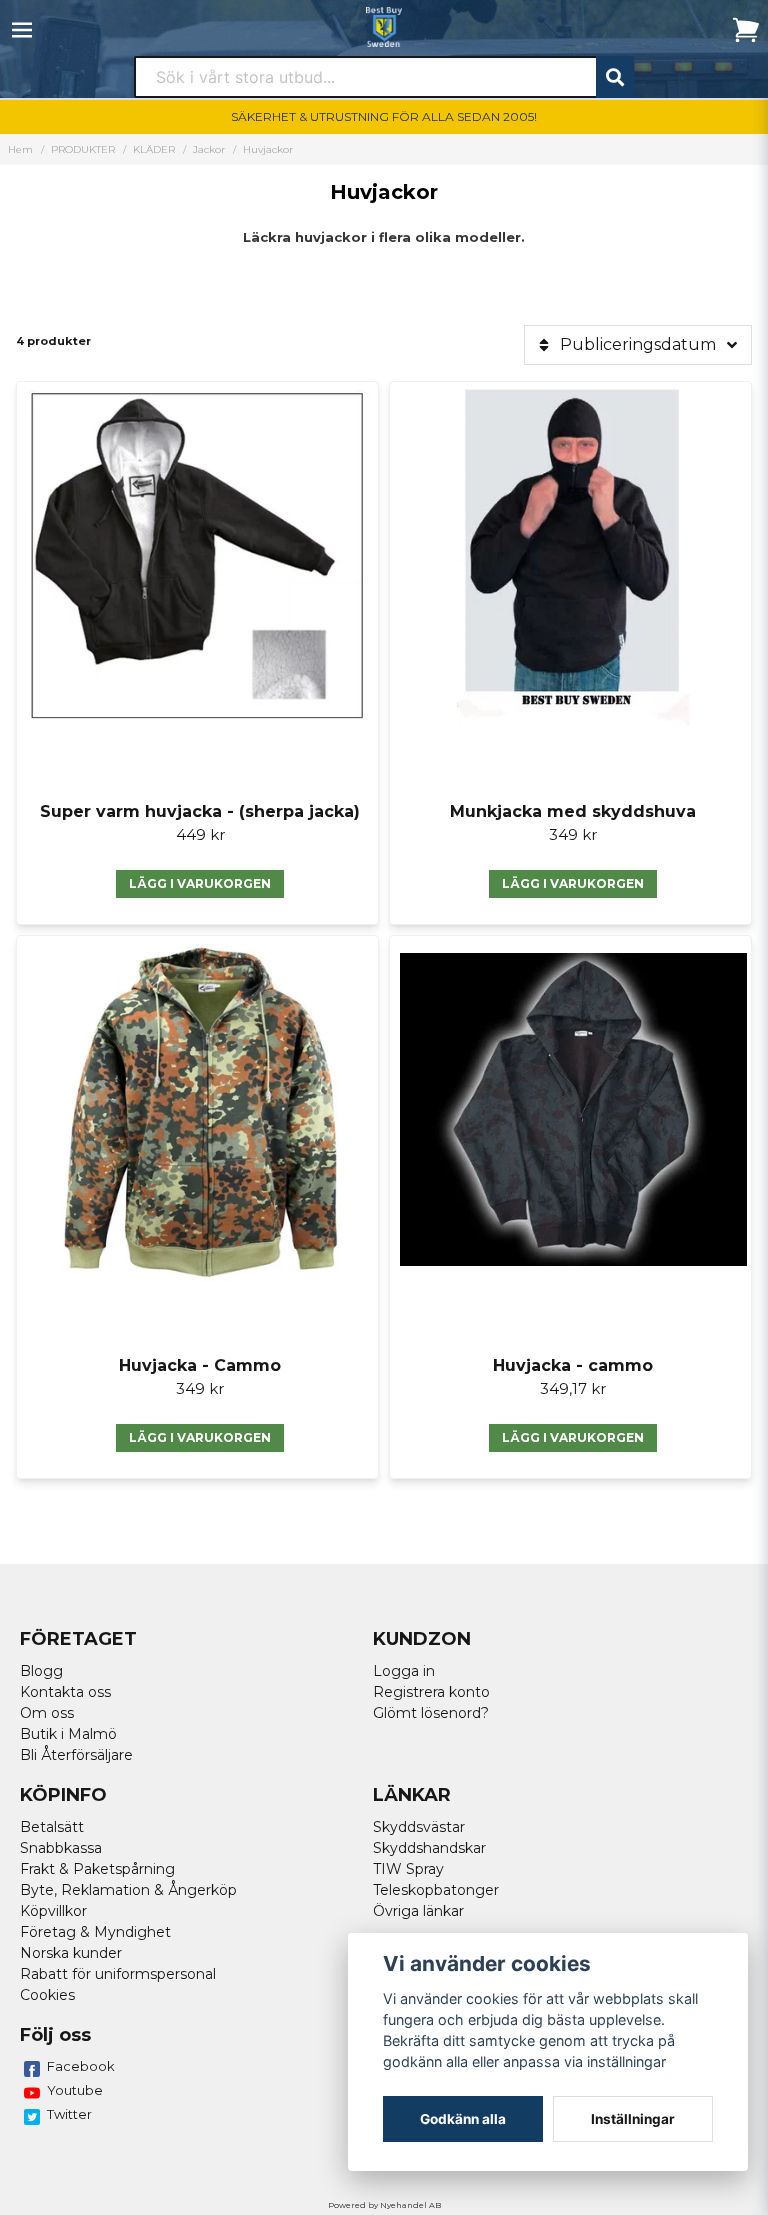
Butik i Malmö (68, 1734)
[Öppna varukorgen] (746, 30)
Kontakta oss (65, 1692)
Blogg (41, 1671)
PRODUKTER (83, 149)
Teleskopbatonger (436, 1890)
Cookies (47, 1995)
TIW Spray (408, 1869)
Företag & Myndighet (95, 1932)
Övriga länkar (418, 1911)
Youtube (75, 2090)
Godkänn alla (463, 2119)
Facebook (81, 2066)
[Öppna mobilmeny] (22, 30)
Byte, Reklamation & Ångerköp (128, 1890)
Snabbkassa (61, 1848)
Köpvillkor (53, 1911)
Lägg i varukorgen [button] (200, 883)
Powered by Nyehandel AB (384, 2205)
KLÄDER (154, 149)
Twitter (69, 2114)
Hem (20, 149)
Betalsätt (52, 1827)
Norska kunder (71, 1953)
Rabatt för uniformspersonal (118, 1974)
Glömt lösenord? (431, 1713)
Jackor (209, 149)
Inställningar (633, 2119)
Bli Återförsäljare (76, 1755)
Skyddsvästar (419, 1827)
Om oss (47, 1713)
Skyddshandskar (429, 1848)
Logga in (404, 1671)
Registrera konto (431, 1692)
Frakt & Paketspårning (97, 1869)
